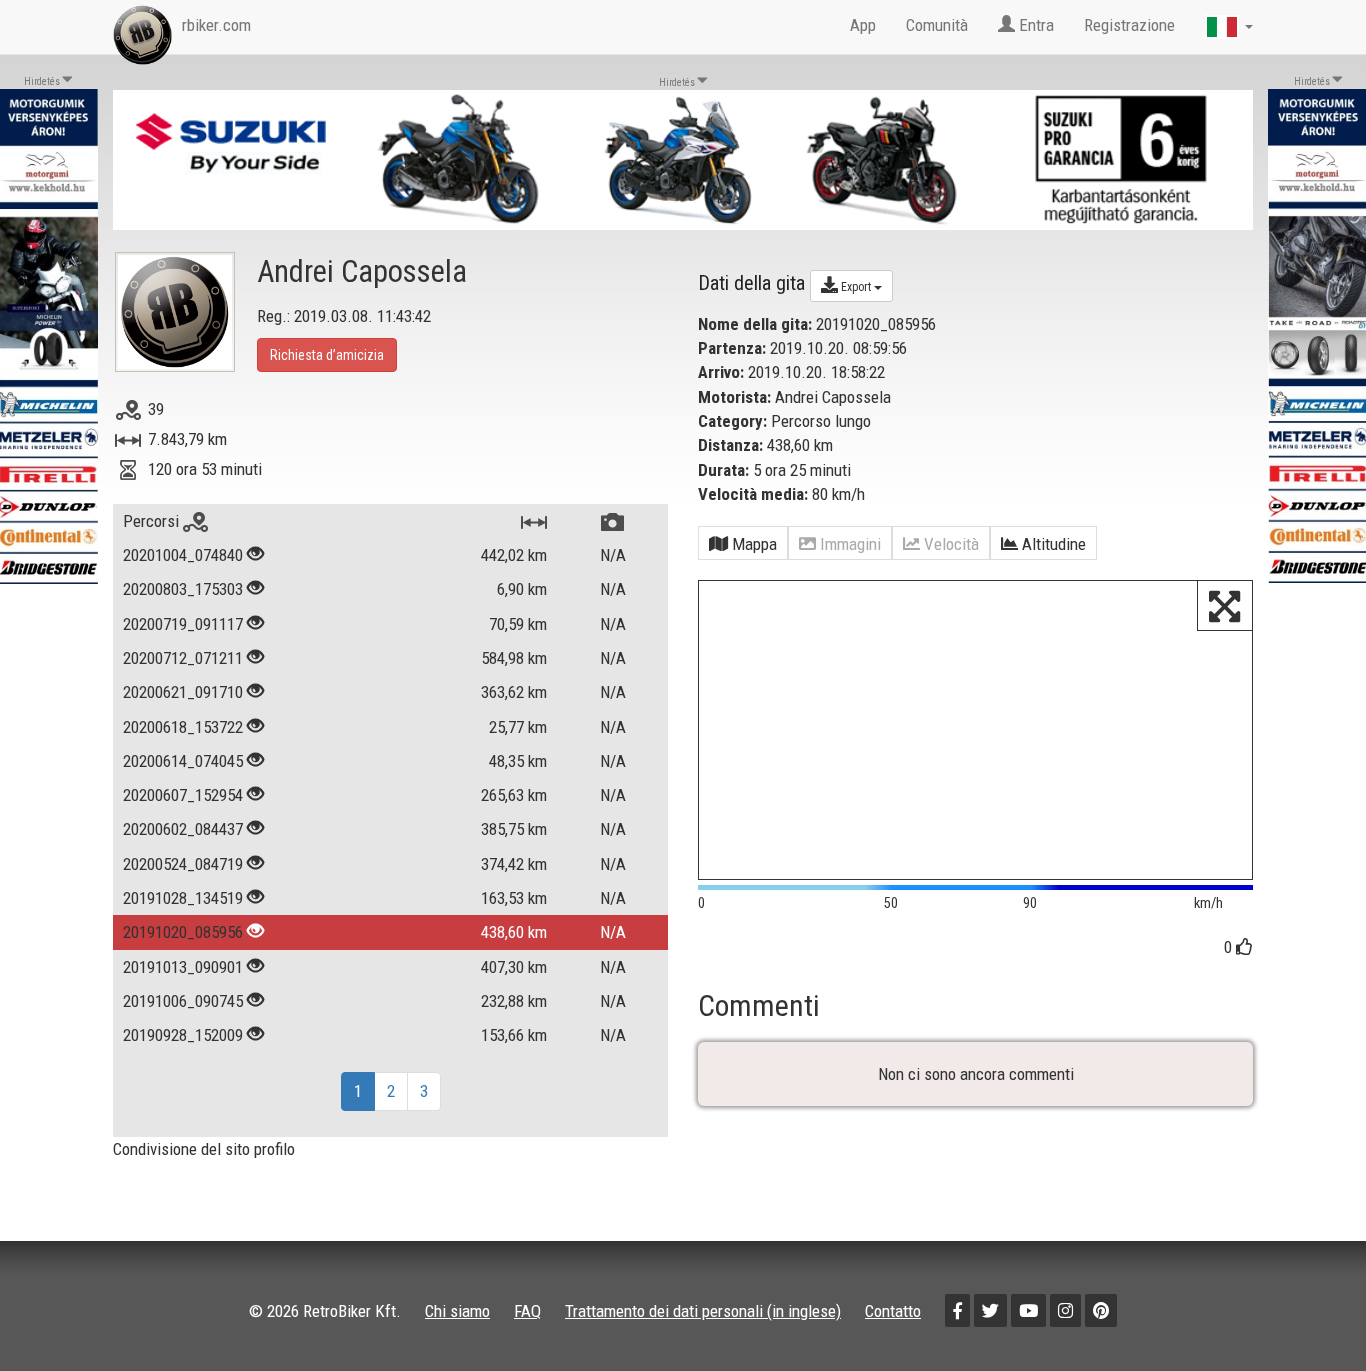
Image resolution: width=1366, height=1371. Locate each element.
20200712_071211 (183, 658)
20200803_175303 (183, 589)
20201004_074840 (183, 555)
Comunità (937, 25)
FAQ (527, 1311)
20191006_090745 (183, 1001)
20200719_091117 (183, 624)
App (863, 25)
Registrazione (1129, 25)
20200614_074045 (183, 761)
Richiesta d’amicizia (327, 355)
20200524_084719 (183, 864)
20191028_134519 (183, 898)
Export (856, 287)
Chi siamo (457, 1311)
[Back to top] (1308, 1313)
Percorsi (153, 521)
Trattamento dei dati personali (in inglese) (703, 1311)
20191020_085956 (183, 932)
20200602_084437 (183, 829)
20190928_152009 (183, 1035)
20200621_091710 (183, 692)
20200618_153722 (183, 727)
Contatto (893, 1311)
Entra (1034, 25)
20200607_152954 (183, 795)
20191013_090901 (183, 967)
